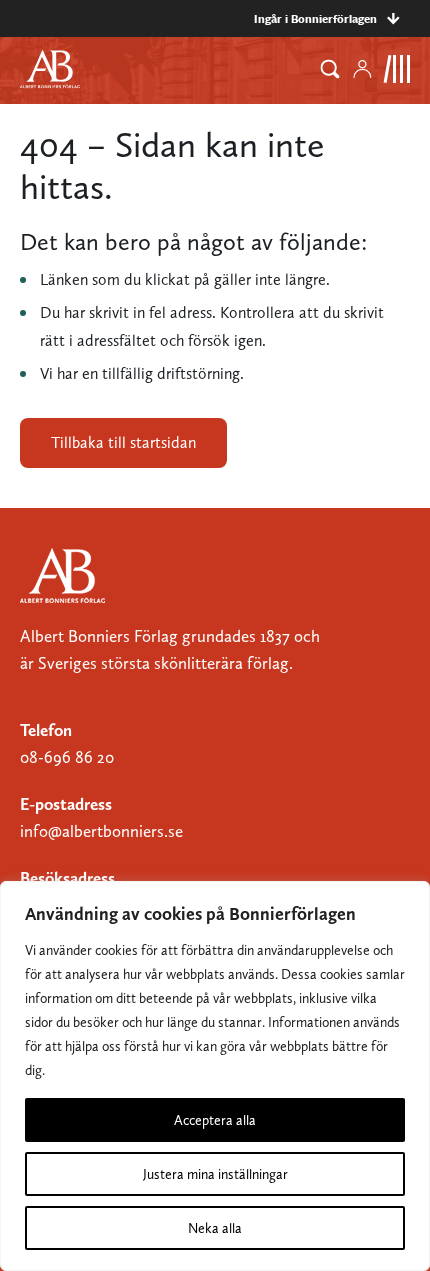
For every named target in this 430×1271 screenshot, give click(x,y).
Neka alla (215, 1228)
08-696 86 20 (67, 757)
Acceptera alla (215, 1120)
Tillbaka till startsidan (123, 442)
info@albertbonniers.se (101, 831)
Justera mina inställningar (215, 1174)
